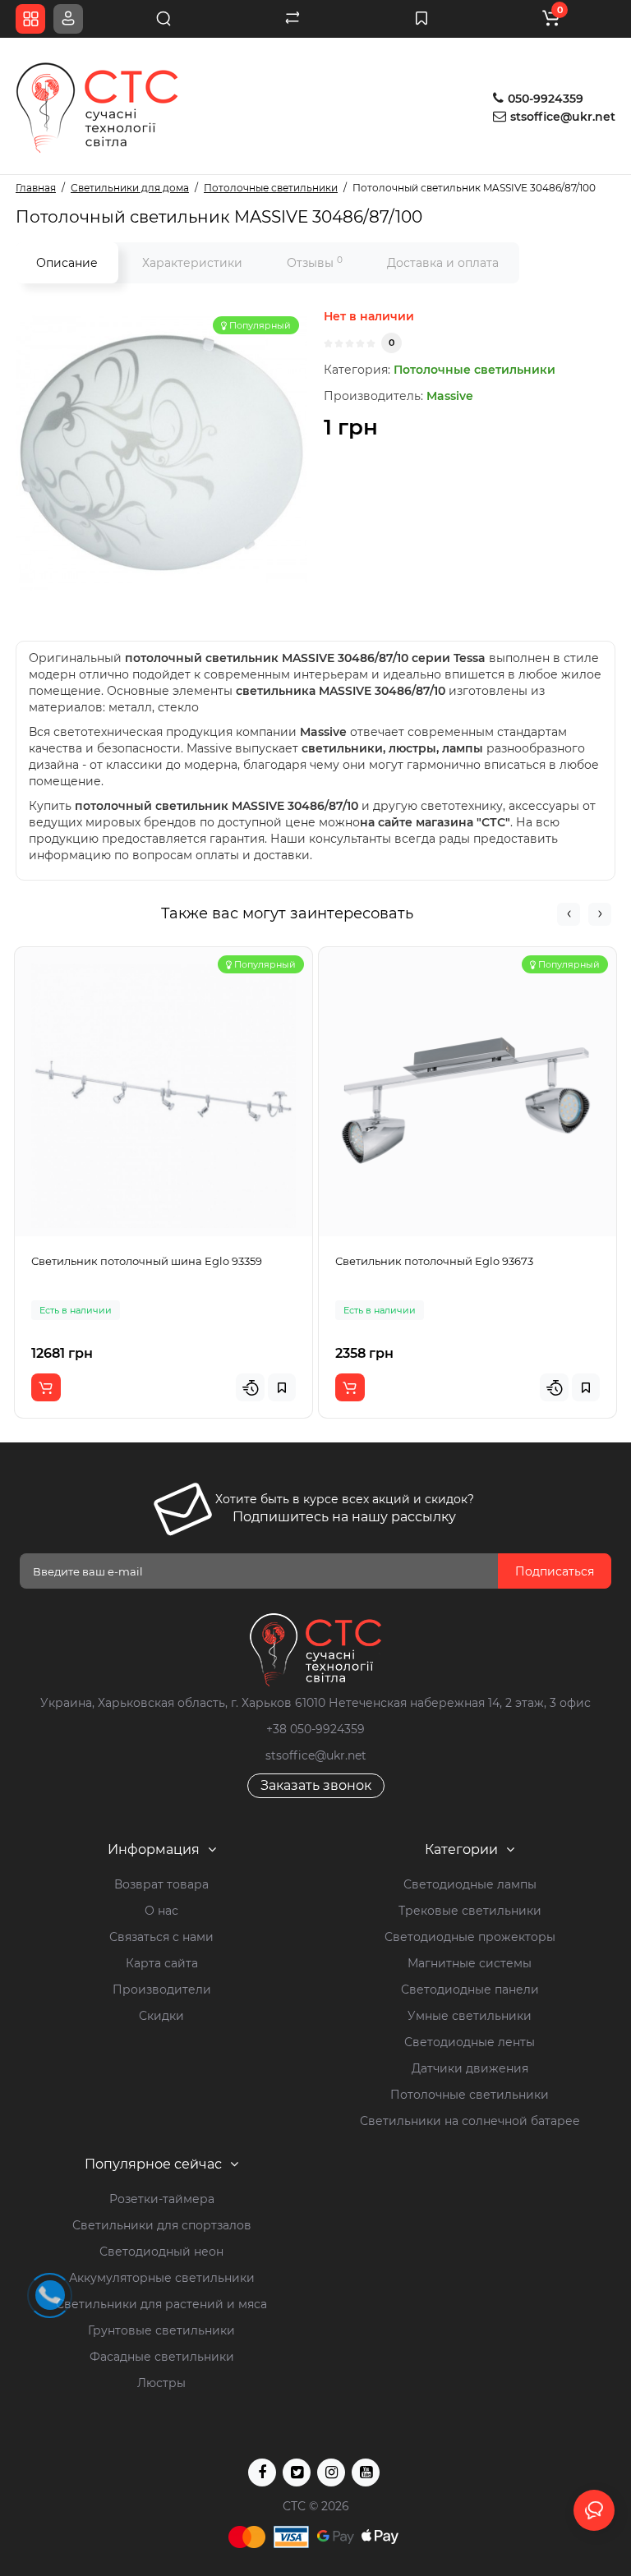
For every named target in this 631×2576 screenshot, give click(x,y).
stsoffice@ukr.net (563, 117)
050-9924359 (544, 99)
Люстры (161, 2383)
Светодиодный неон (161, 2252)
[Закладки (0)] (421, 19)
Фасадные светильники (162, 2357)
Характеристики (192, 263)
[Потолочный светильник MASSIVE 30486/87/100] (161, 454)
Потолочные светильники (474, 370)
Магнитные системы (470, 1963)
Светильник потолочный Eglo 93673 (434, 1261)
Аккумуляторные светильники (162, 2278)
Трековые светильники (470, 1911)
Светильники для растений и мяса (161, 2304)
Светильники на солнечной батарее (470, 2121)
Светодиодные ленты (470, 2042)
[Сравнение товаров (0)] (292, 19)
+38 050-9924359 (315, 1729)
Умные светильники (470, 2016)
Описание (67, 263)
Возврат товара (161, 1884)
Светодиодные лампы (470, 1884)
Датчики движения (470, 2068)
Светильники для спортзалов (162, 2225)
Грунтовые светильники (161, 2330)
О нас (161, 1911)
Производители (162, 1989)
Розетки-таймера (162, 2199)
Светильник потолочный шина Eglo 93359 (147, 1261)
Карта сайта (162, 1963)
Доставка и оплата (443, 263)
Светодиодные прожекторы (470, 1937)
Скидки (161, 2016)
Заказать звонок (316, 1785)
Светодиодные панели (470, 1989)
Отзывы (315, 262)
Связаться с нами (161, 1937)
